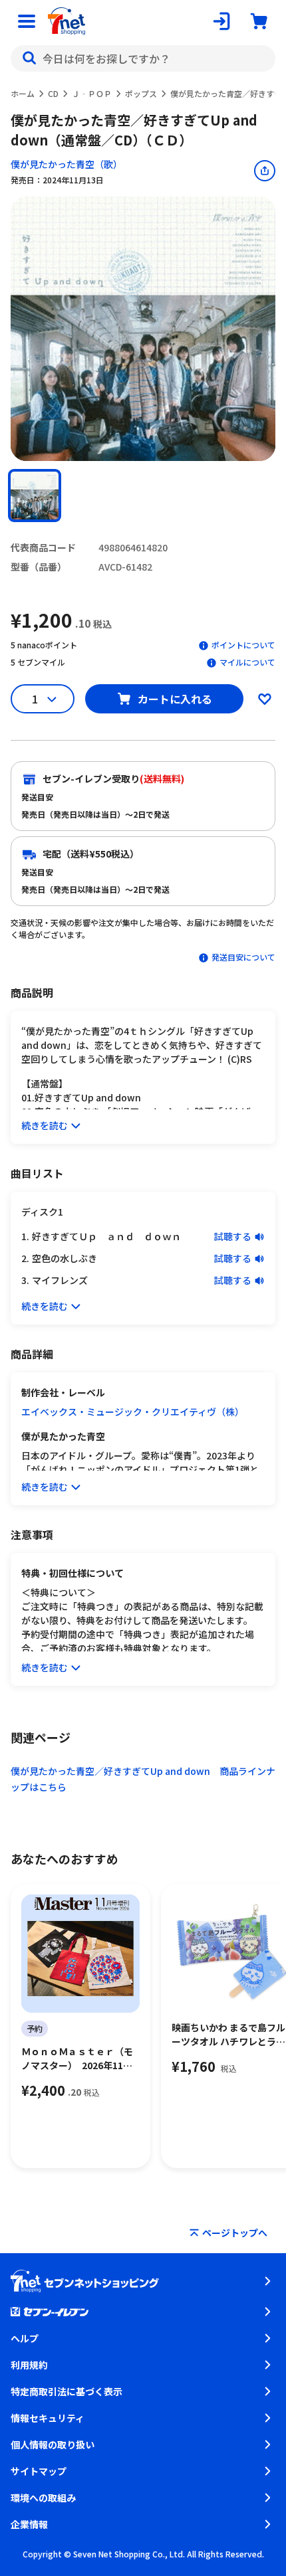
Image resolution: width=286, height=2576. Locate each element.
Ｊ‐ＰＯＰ (92, 93)
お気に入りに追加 (265, 699)
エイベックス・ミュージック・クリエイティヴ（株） (133, 1412)
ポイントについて (243, 645)
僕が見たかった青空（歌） (67, 164)
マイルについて (247, 662)
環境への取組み (43, 2498)
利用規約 (29, 2365)
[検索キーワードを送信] (29, 58)
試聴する (233, 1236)
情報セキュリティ (48, 2418)
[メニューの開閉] (27, 21)
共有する (265, 171)
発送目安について (243, 957)
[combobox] (143, 58)
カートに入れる (175, 699)
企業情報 (29, 2524)
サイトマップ (39, 2471)
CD (53, 93)
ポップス (141, 93)
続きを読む (45, 1125)
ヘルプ (25, 2338)
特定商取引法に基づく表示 (67, 2391)
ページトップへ (235, 2233)
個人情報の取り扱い (53, 2444)
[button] (35, 496)
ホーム (23, 93)
